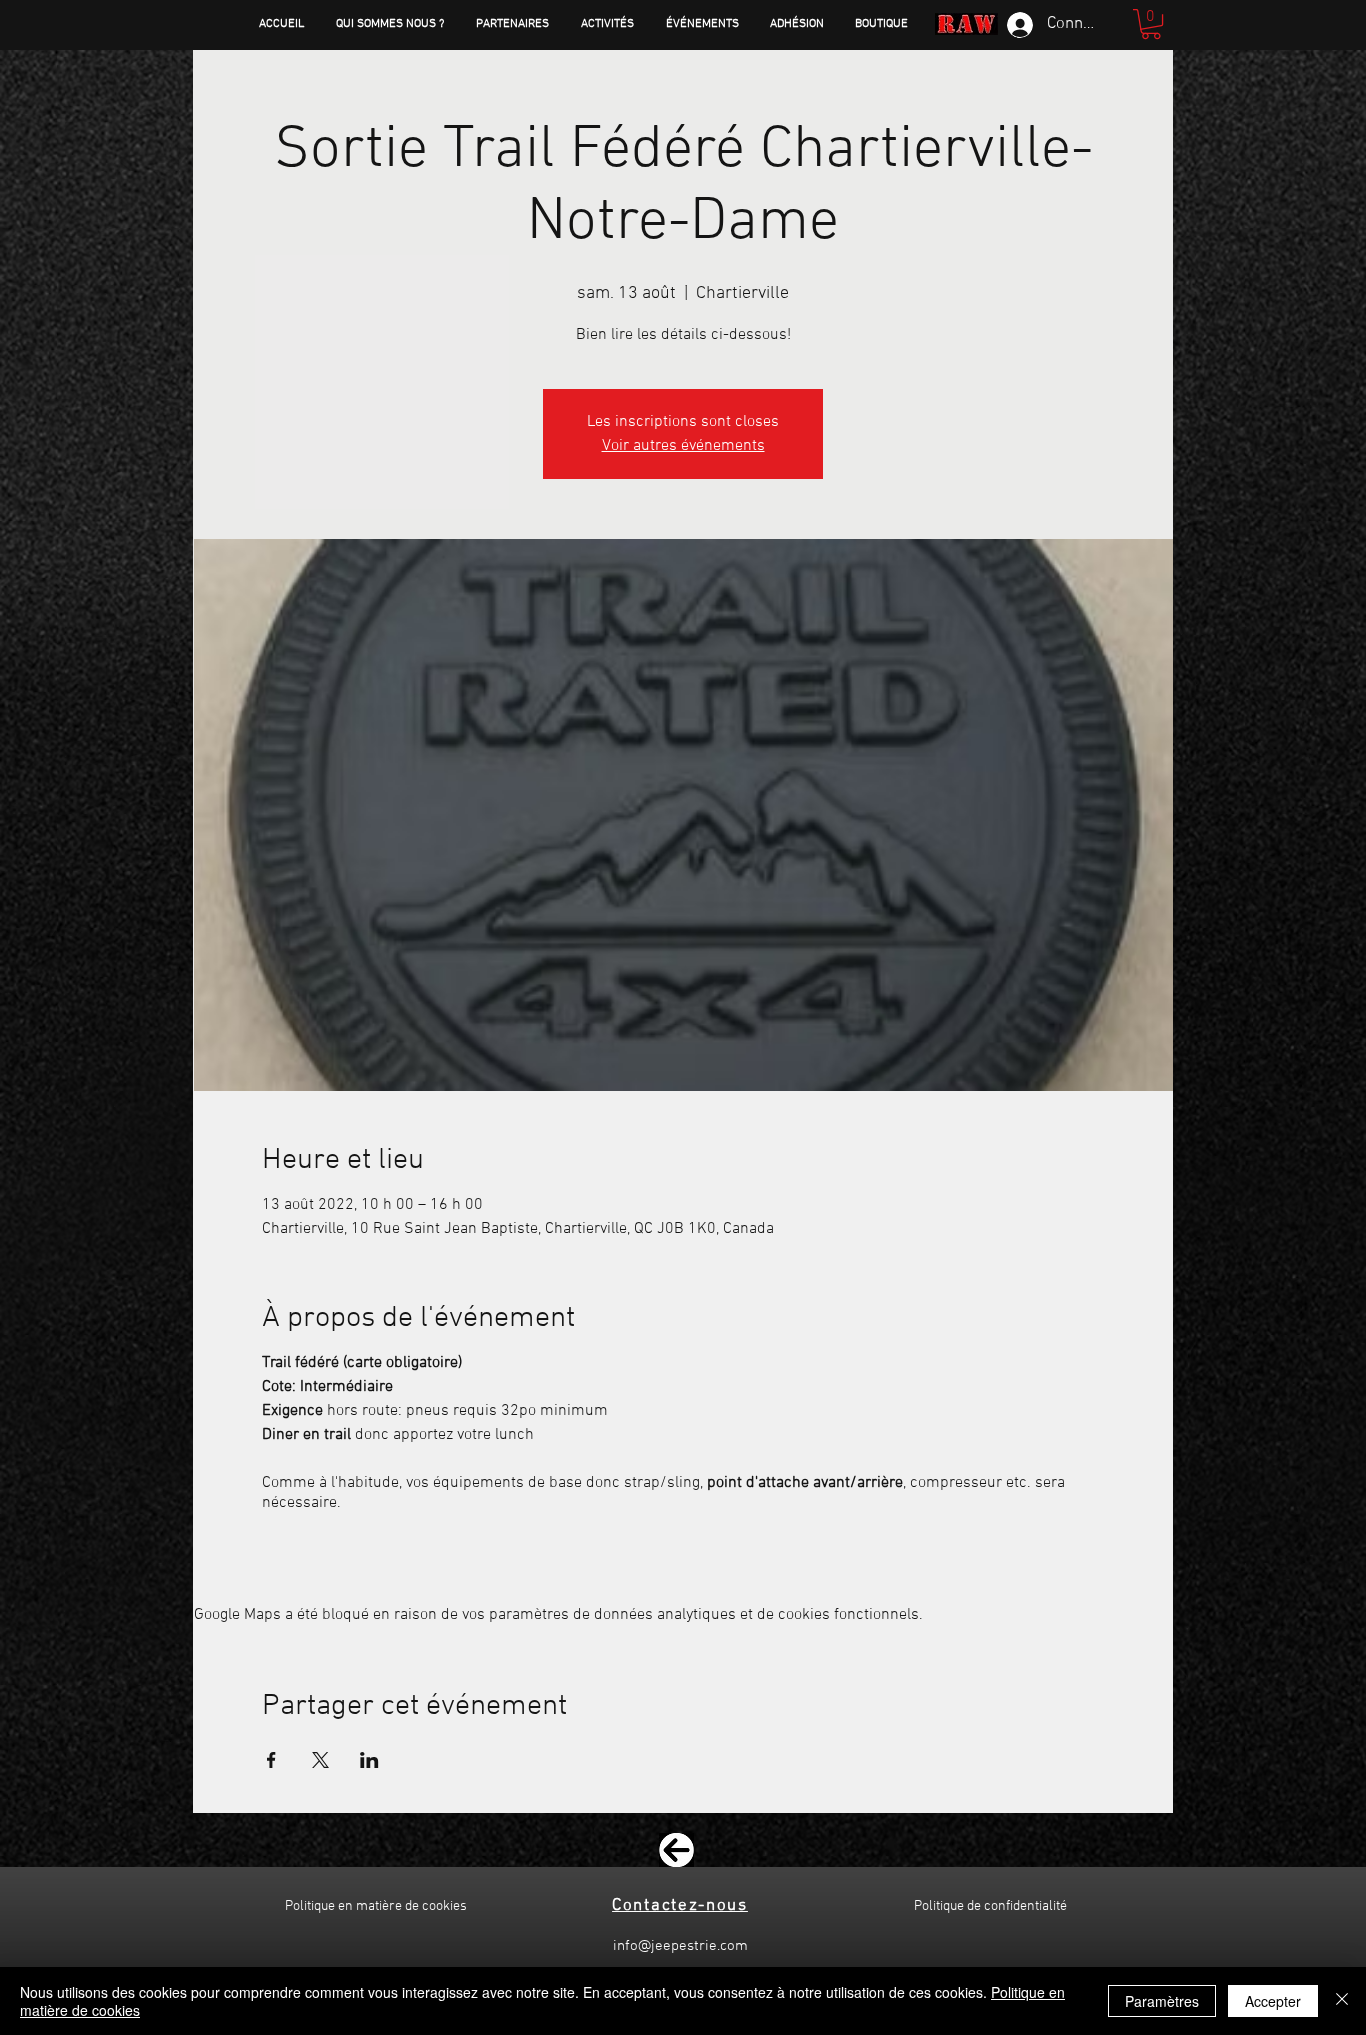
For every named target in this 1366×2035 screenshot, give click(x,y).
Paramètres (1162, 2001)
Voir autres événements (683, 446)
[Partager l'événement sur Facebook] (271, 1760)
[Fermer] (1342, 2001)
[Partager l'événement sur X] (320, 1760)
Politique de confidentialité (990, 1906)
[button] (1151, 24)
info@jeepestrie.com (680, 1946)
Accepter (1273, 2001)
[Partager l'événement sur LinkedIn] (369, 1760)
